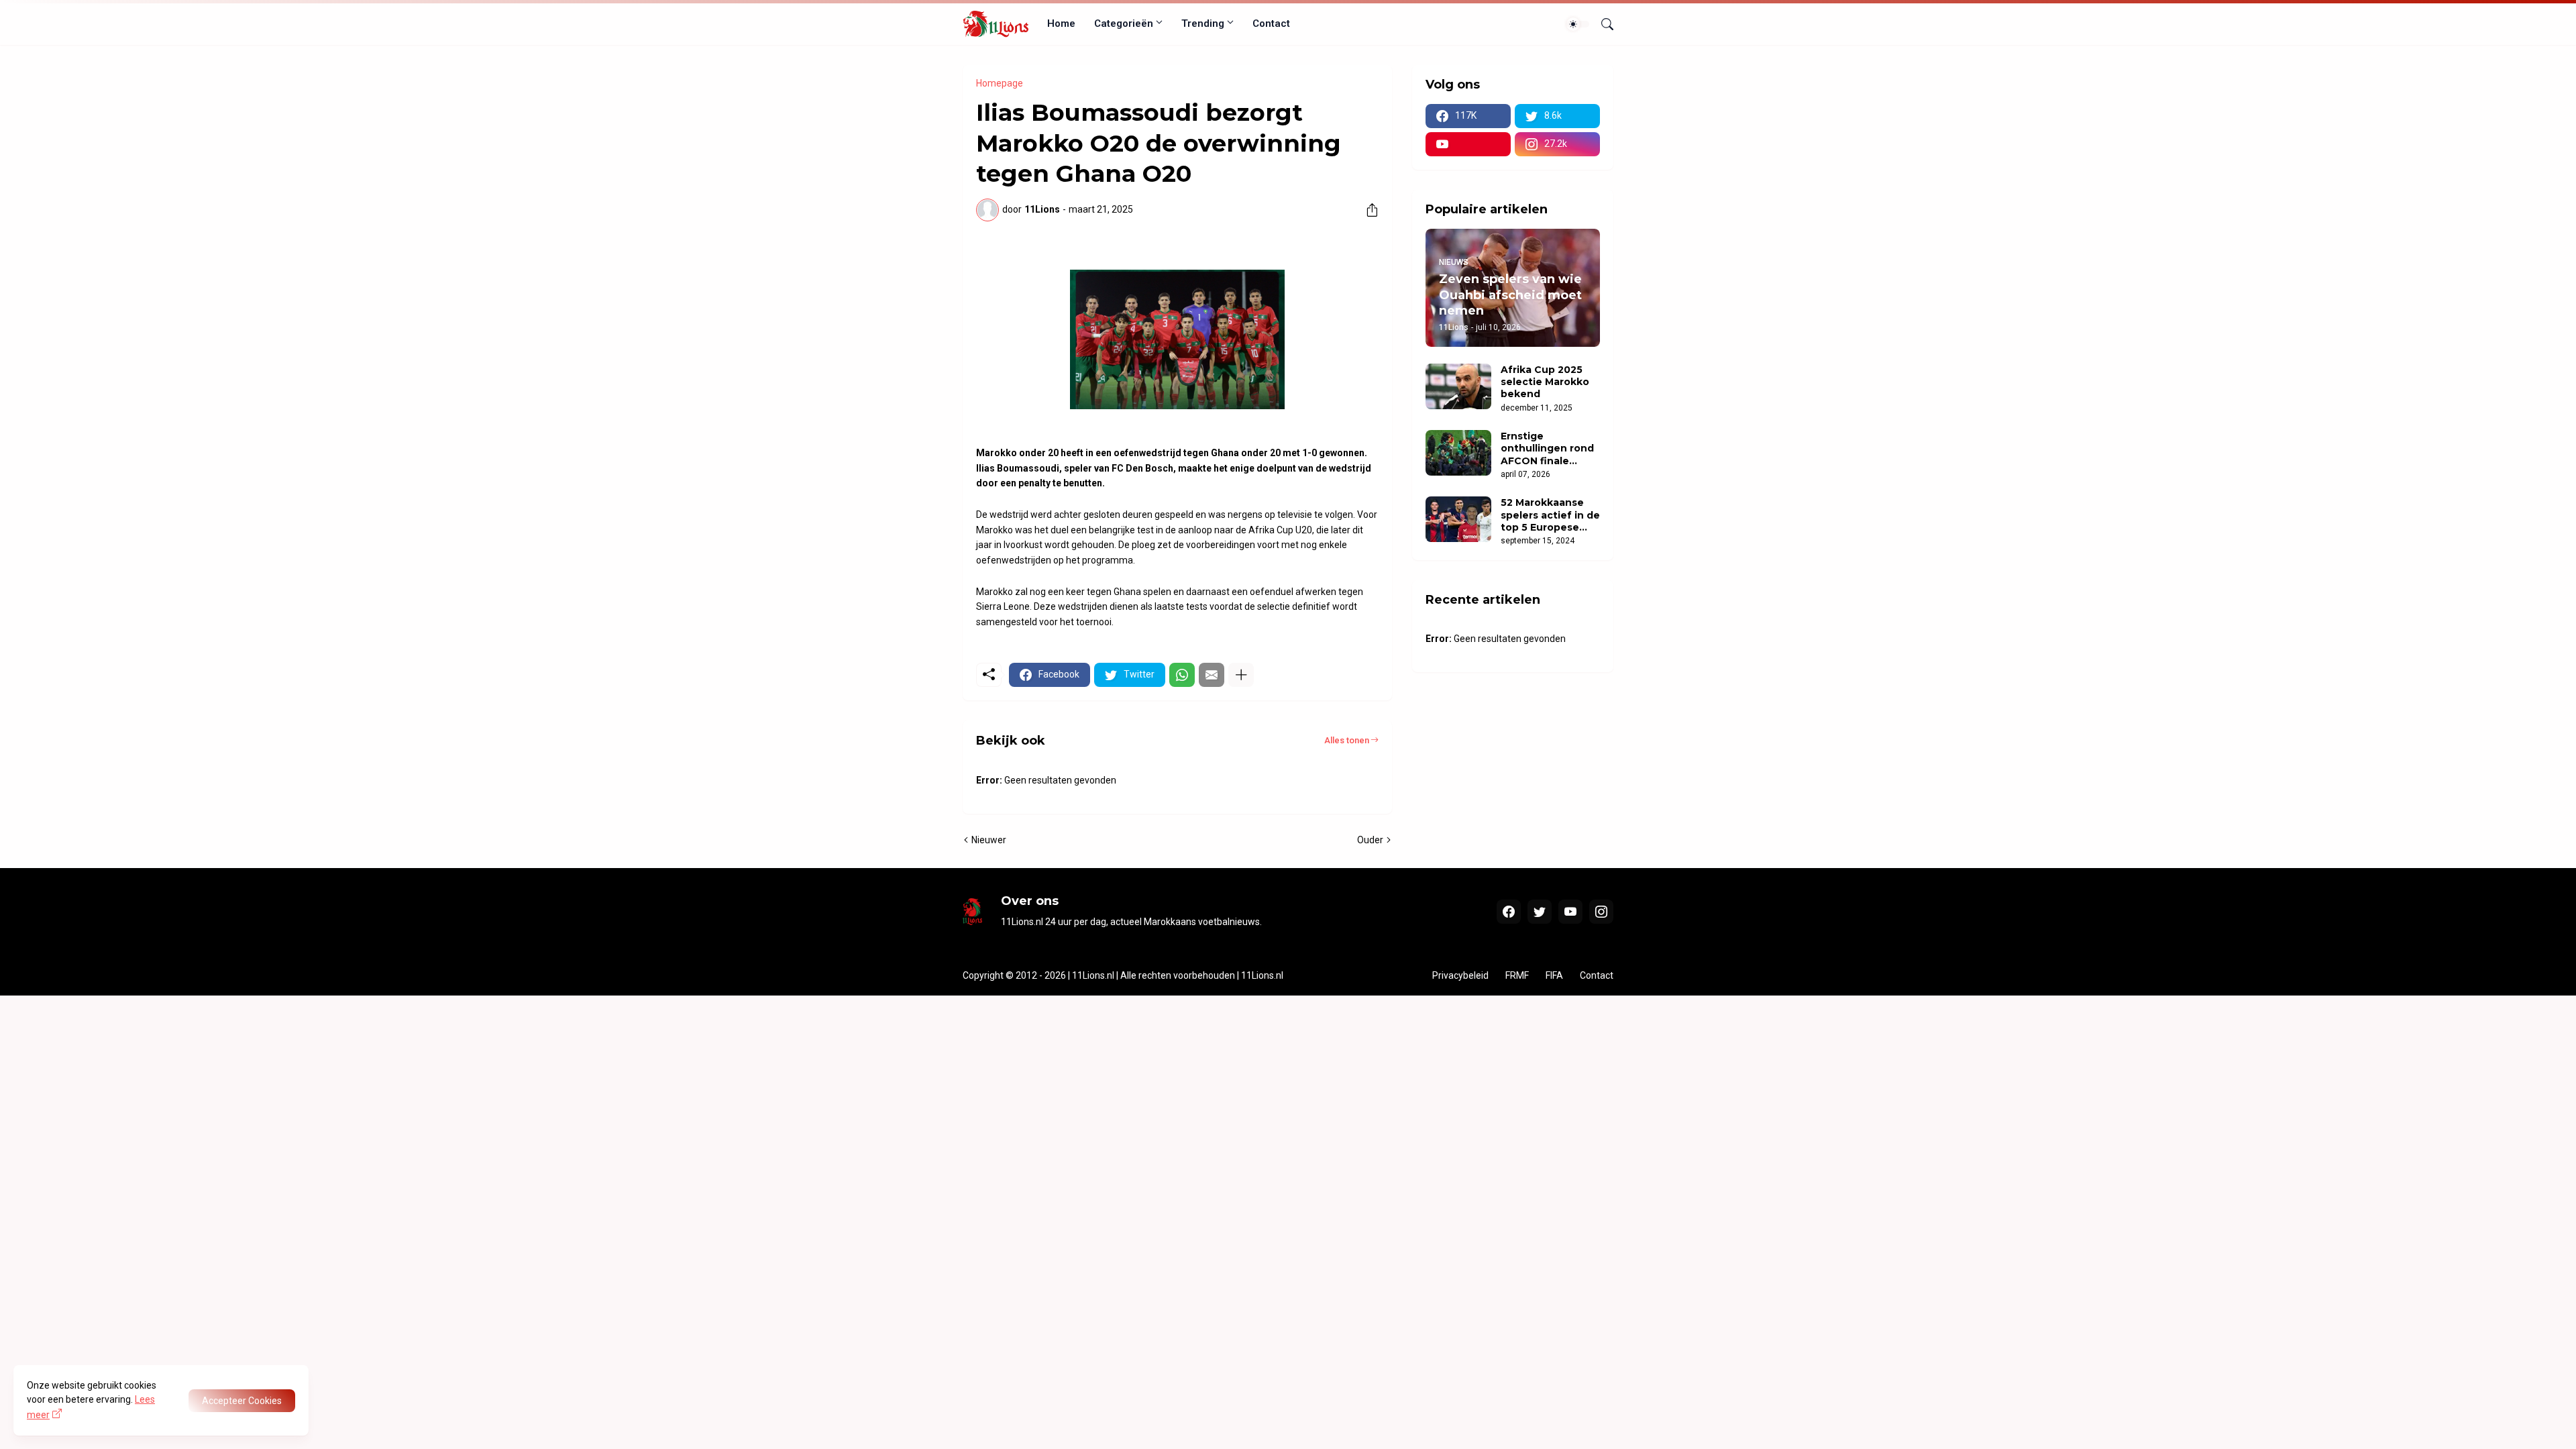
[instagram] (1601, 912)
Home (1061, 23)
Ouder (1370, 840)
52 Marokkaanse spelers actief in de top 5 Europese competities (1550, 515)
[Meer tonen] (1241, 675)
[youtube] (1468, 144)
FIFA (1554, 975)
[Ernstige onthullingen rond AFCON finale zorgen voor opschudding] (1458, 453)
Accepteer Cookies (242, 1401)
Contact (1271, 23)
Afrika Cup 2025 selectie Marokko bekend (1545, 382)
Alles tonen (1347, 740)
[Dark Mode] (1578, 24)
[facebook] (1509, 912)
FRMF (1517, 975)
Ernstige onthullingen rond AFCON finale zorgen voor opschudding (1547, 448)
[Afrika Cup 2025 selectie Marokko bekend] (1458, 386)
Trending (1203, 23)
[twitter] (1540, 912)
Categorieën (1124, 23)
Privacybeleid (1460, 975)
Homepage (1000, 83)
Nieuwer (989, 840)
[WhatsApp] (1182, 675)
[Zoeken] (1602, 24)
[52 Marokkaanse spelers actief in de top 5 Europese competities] (1458, 519)
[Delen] (1367, 210)
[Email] (1212, 675)
